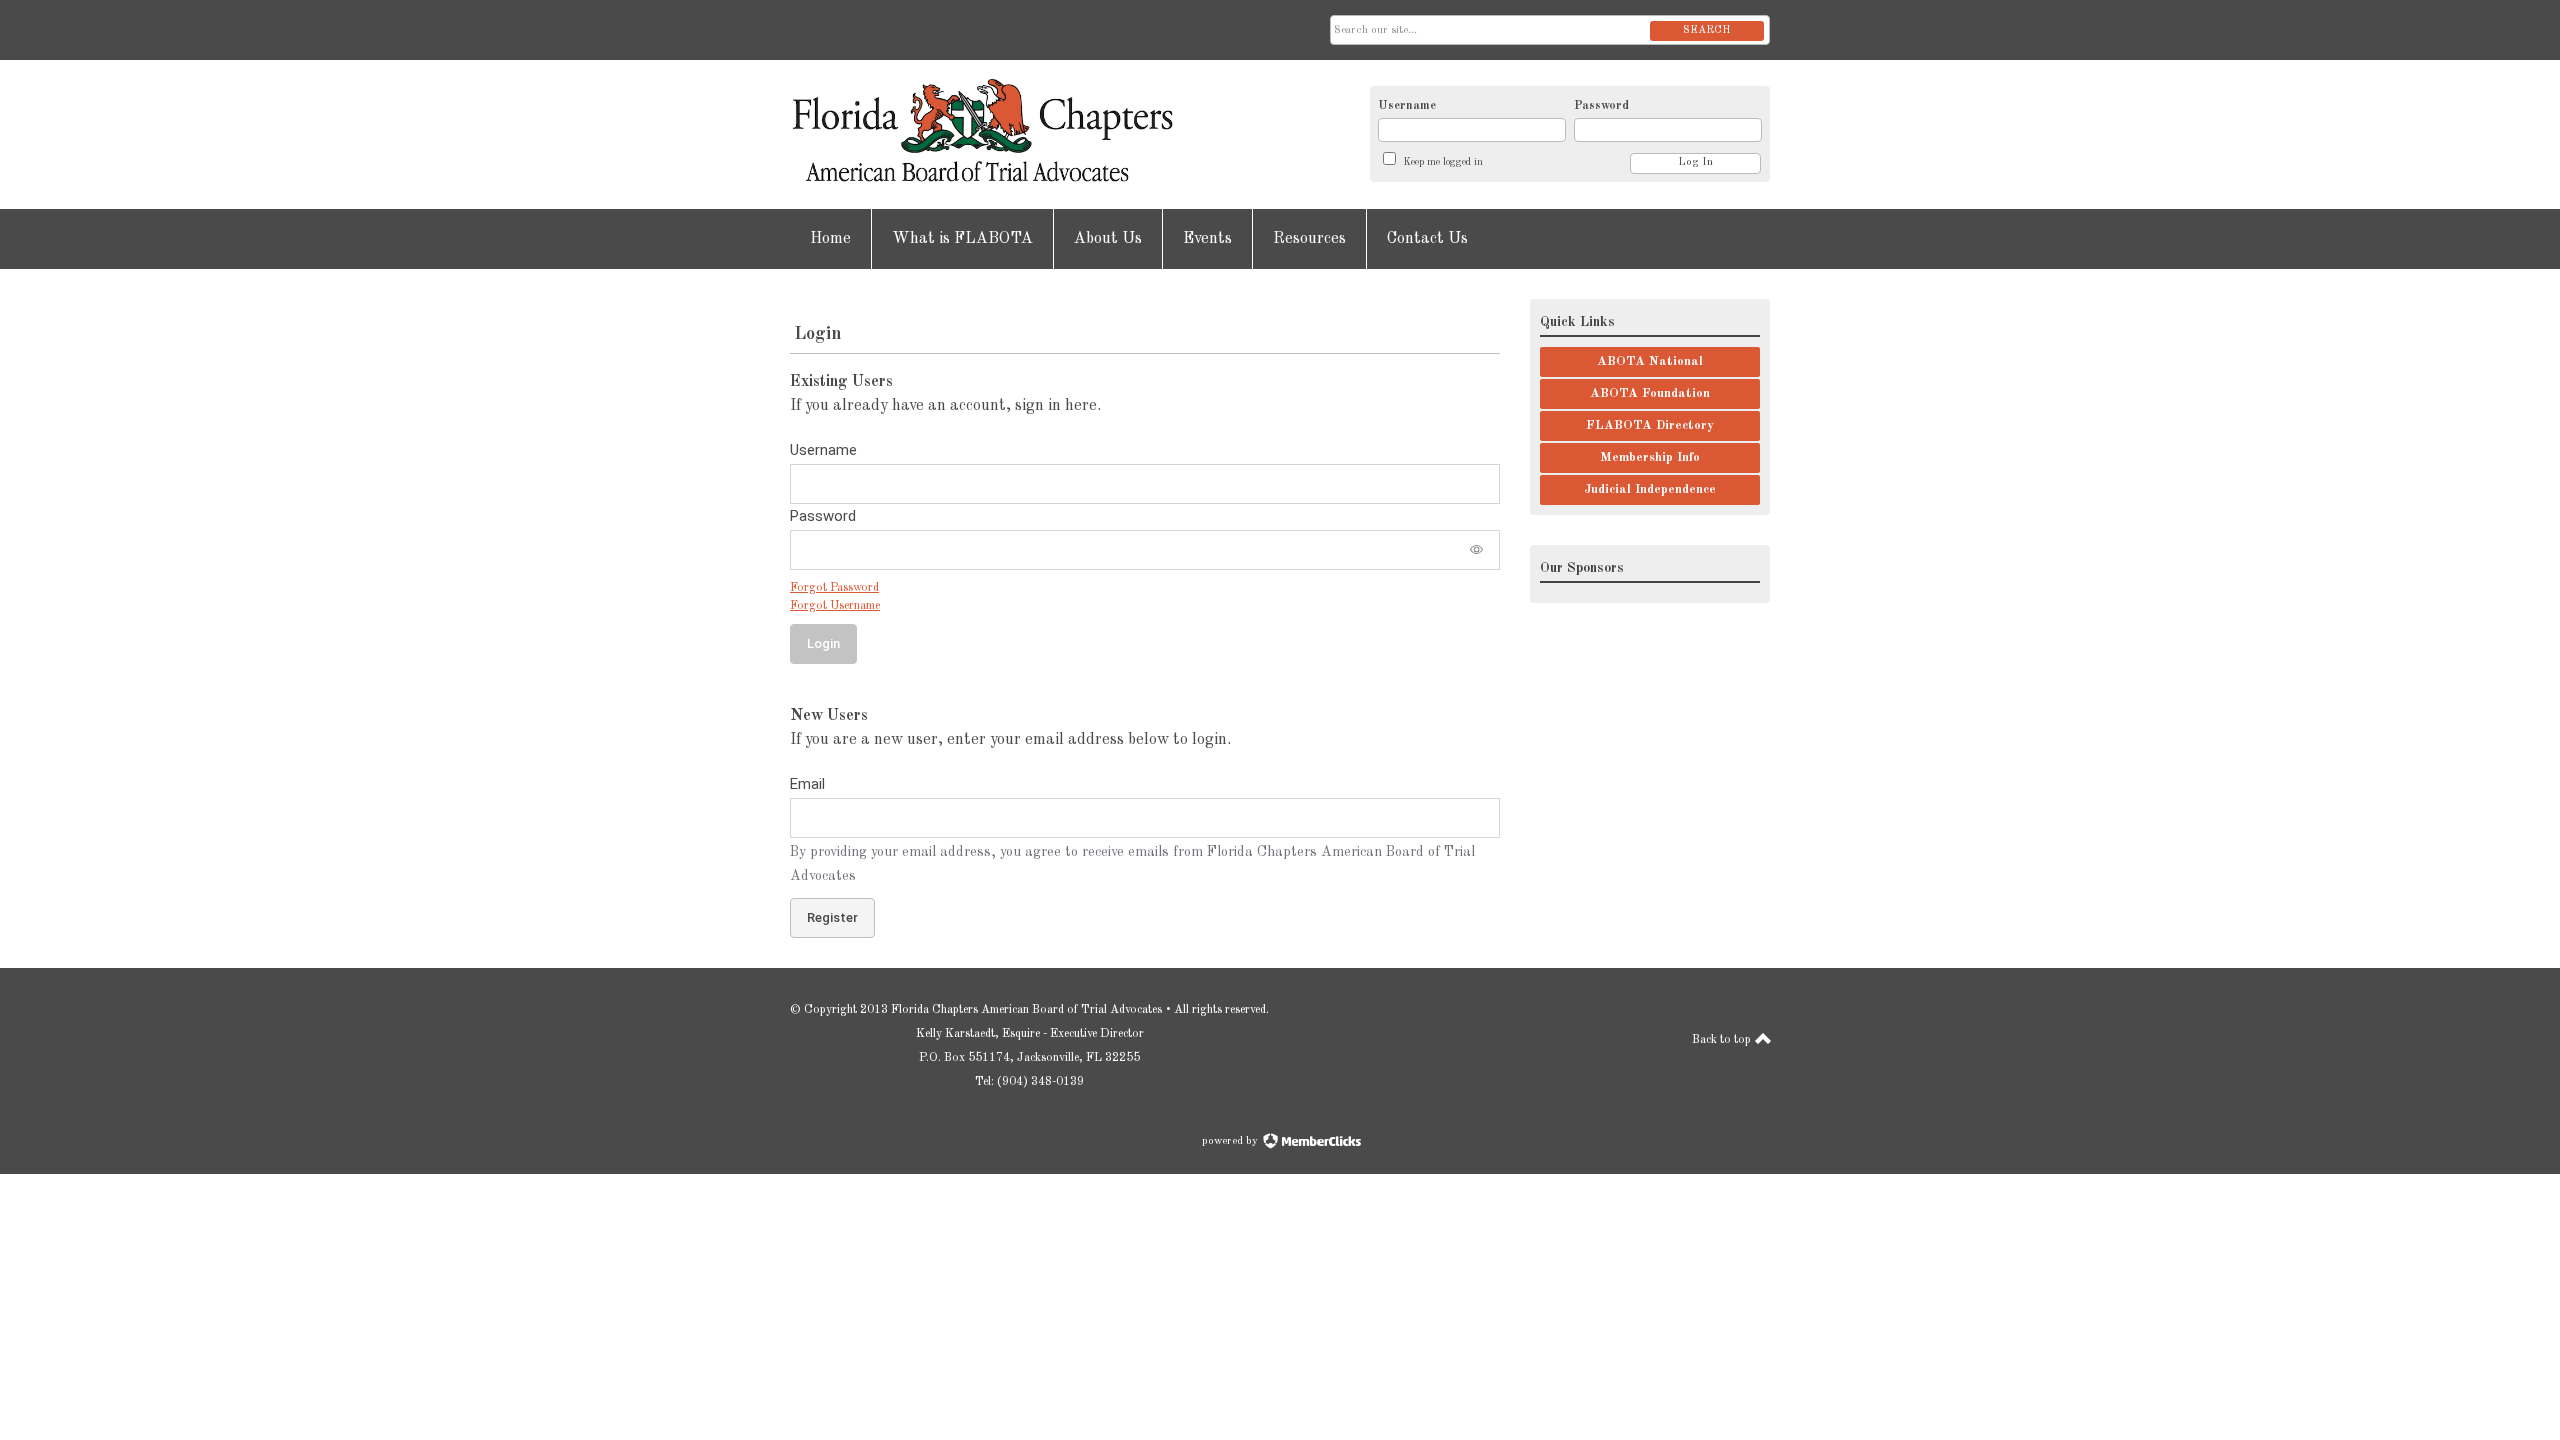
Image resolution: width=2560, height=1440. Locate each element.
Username (1407, 106)
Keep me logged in (1443, 162)
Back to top (1723, 1040)
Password (1601, 106)
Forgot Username (835, 606)
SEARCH (1707, 30)
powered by (1231, 1141)
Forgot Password (834, 588)
